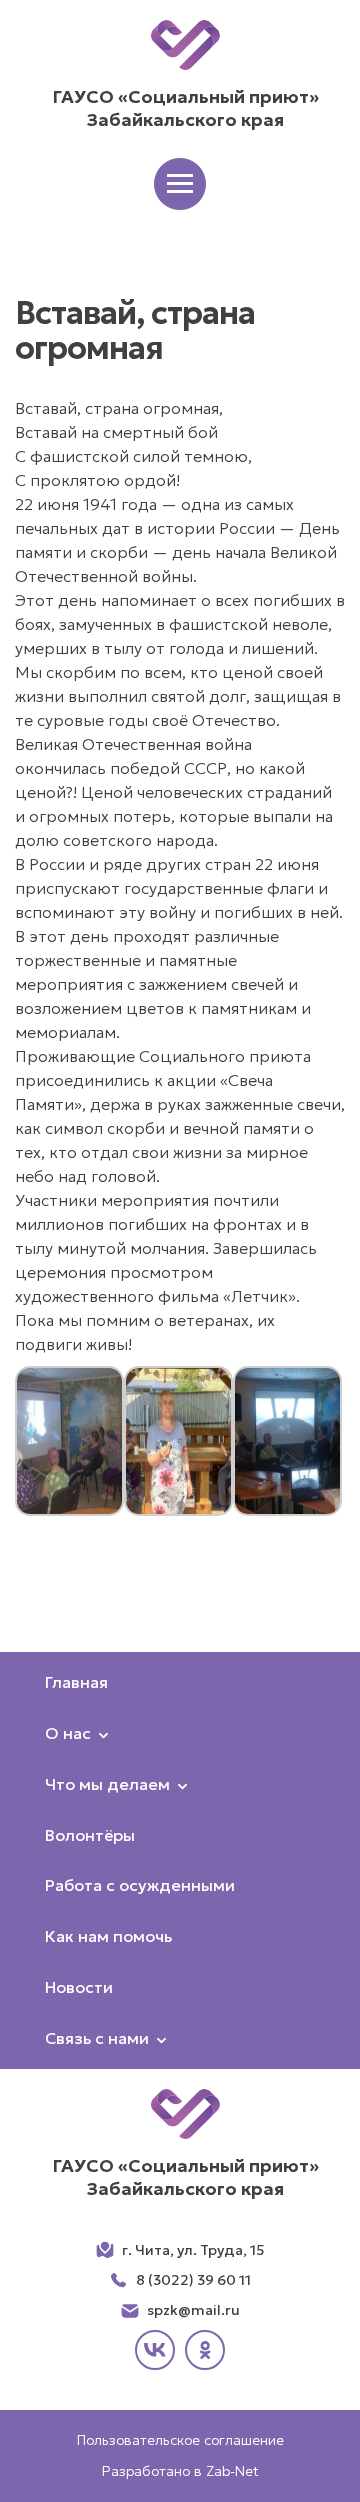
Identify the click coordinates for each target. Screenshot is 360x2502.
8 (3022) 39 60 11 (193, 2280)
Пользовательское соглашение (180, 2440)
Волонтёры (90, 1835)
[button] (180, 184)
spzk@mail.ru (193, 2310)
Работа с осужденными (140, 1885)
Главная (76, 1682)
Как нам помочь (108, 1936)
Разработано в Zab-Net (180, 2471)
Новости (79, 1987)
